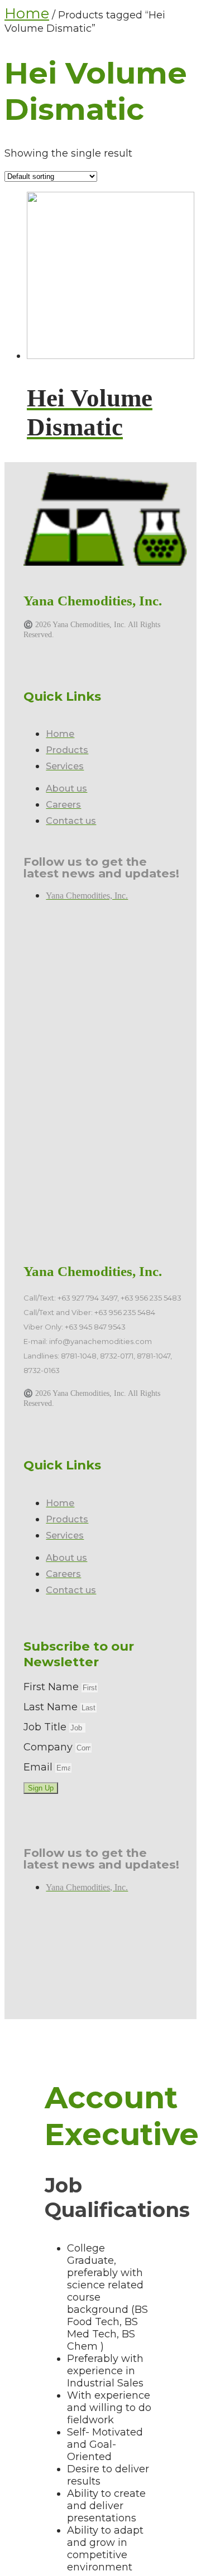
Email (39, 1767)
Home (27, 13)
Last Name (52, 1707)
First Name (52, 1687)
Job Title (46, 1727)
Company (49, 1747)
